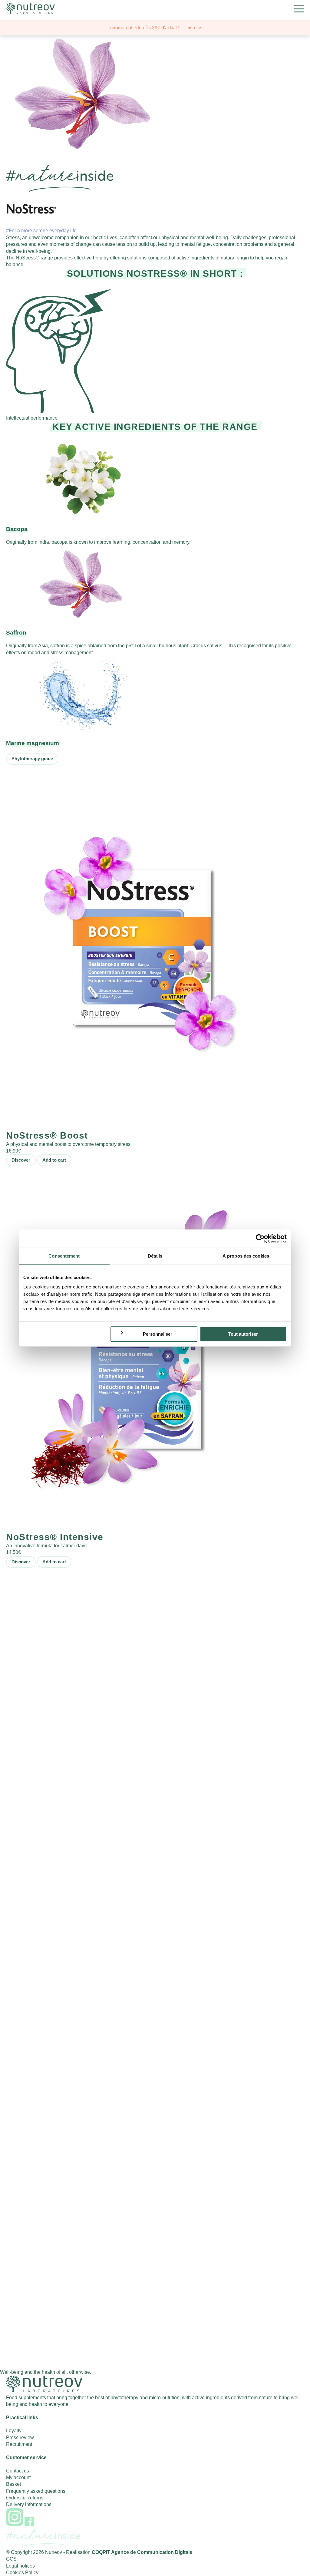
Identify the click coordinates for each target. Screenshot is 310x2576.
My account (18, 2477)
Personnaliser (158, 1334)
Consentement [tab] (64, 1256)
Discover (21, 1160)
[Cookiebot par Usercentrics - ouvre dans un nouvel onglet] (260, 1239)
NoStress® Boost (47, 1135)
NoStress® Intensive (55, 1537)
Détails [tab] (155, 1256)
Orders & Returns (25, 2498)
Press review (20, 2437)
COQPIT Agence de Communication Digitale (142, 2552)
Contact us (18, 2471)
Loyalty (14, 2431)
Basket (13, 2484)
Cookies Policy (22, 2573)
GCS (11, 2559)
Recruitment (19, 2444)
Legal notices (20, 2566)
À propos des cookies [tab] (246, 1256)
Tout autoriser (243, 1334)
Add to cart (54, 1160)
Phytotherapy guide (32, 759)
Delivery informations (29, 2504)
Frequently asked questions (36, 2491)
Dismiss (194, 28)
